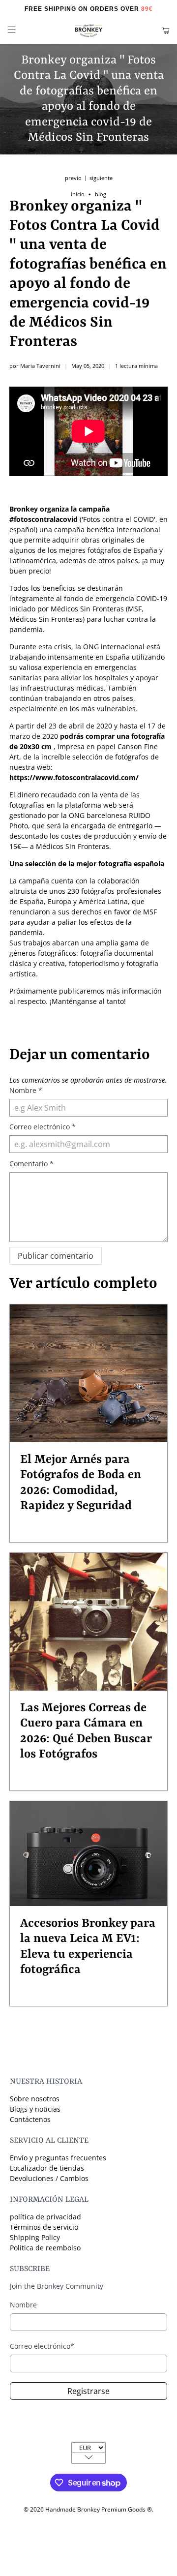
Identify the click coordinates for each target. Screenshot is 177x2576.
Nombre (26, 1090)
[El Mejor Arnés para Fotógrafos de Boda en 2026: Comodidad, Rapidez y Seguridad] (88, 1373)
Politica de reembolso (45, 2248)
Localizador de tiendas (47, 2168)
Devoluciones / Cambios (49, 2178)
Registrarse (88, 2391)
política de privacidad (45, 2217)
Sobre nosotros (35, 2099)
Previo (73, 178)
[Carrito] (165, 31)
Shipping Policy (35, 2237)
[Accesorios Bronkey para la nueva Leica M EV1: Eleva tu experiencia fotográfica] (88, 1854)
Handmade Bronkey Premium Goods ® (99, 2509)
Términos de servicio (44, 2227)
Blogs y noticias (35, 2109)
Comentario (31, 1164)
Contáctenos (30, 2119)
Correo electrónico (43, 1127)
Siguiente (101, 178)
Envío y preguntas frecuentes (58, 2158)
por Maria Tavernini (35, 366)
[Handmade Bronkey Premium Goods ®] (88, 31)
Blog (101, 195)
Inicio (78, 195)
